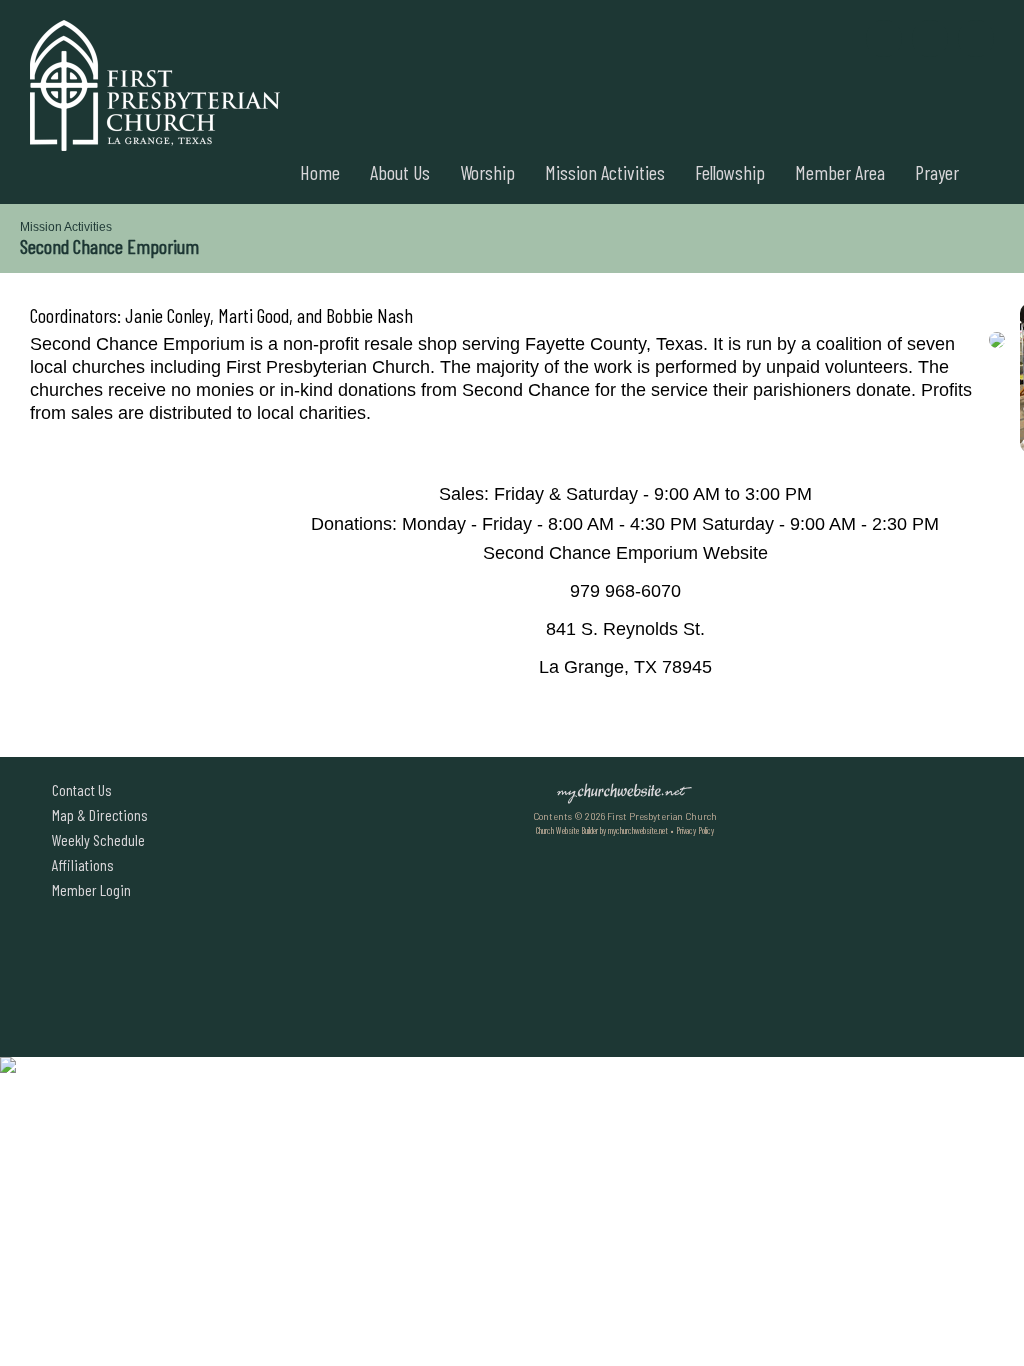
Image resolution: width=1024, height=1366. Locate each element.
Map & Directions (97, 814)
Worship (487, 172)
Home (320, 172)
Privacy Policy (695, 830)
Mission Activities (605, 172)
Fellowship (730, 172)
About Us (400, 172)
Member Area (840, 172)
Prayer (937, 172)
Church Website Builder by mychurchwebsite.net (602, 830)
